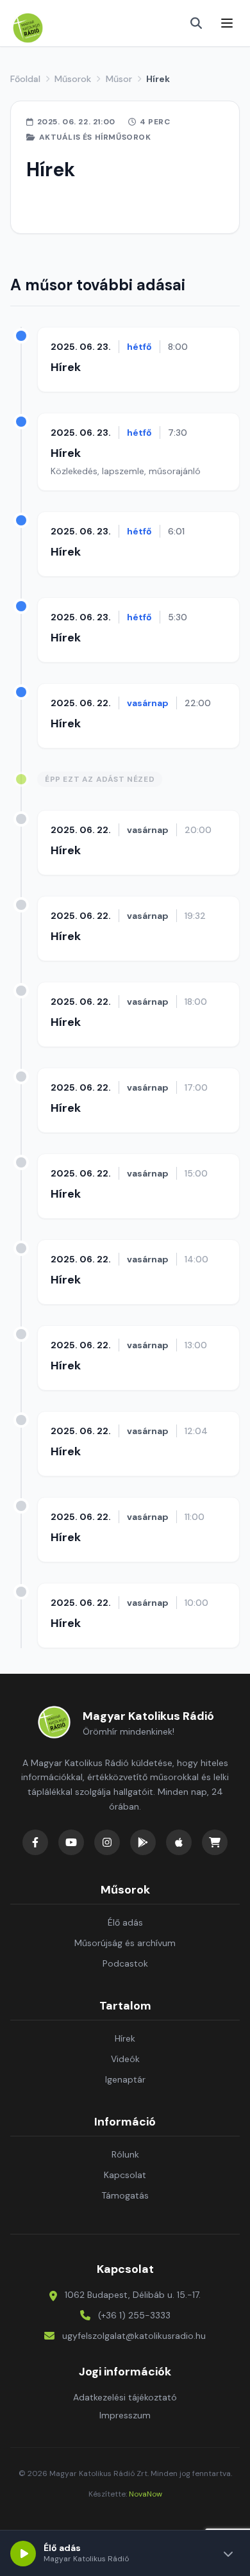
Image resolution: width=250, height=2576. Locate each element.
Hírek (66, 367)
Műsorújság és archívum (125, 1943)
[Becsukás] (228, 2554)
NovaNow (146, 2494)
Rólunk (125, 2154)
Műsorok (73, 79)
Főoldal (25, 79)
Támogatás (125, 2195)
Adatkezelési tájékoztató (125, 2397)
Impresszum (125, 2415)
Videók (125, 2059)
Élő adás (125, 1922)
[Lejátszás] (23, 2554)
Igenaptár (125, 2079)
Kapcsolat (125, 2175)
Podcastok (125, 1963)
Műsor (119, 79)
